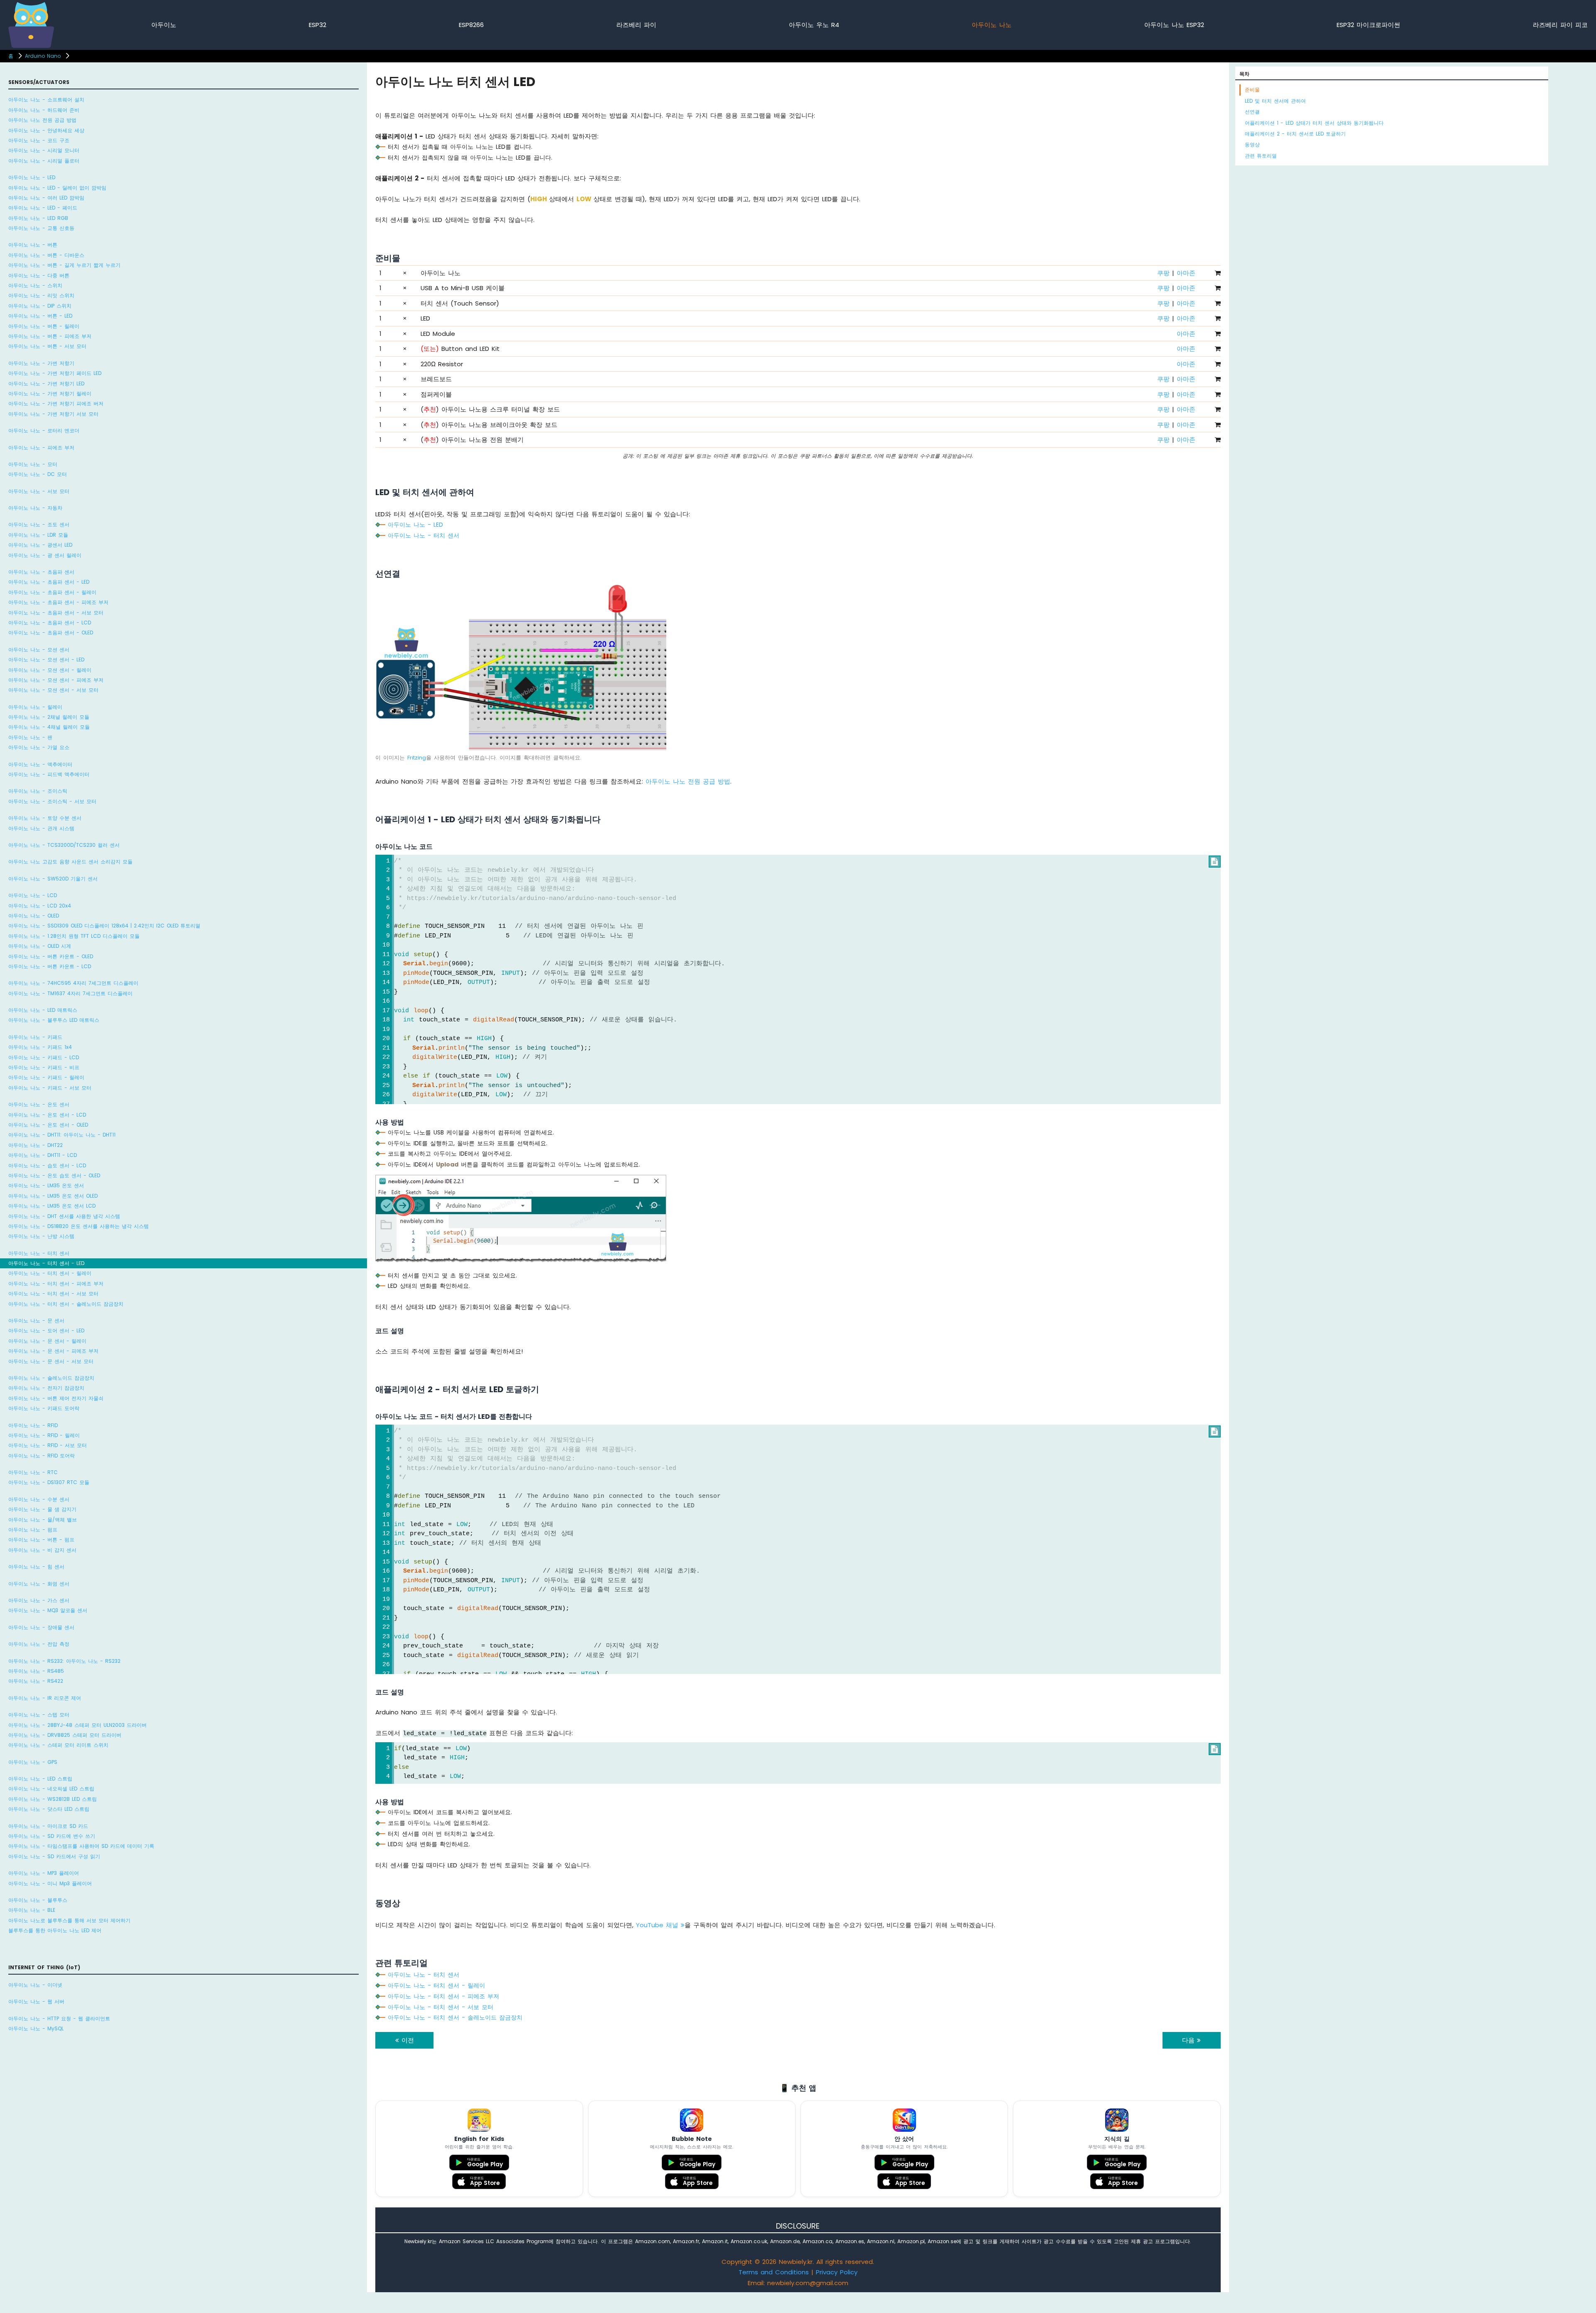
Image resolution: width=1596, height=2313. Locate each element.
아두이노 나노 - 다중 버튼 (39, 275)
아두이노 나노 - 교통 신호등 (41, 228)
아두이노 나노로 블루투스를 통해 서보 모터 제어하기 (69, 1920)
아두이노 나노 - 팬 (30, 737)
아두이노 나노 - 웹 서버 (36, 2001)
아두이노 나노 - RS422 (36, 1681)
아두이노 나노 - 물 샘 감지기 (42, 1509)
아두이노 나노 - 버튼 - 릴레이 (44, 326)
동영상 (1252, 144)
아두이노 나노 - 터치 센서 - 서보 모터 (53, 1293)
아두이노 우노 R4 (814, 25)
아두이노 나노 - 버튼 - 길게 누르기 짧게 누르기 (64, 265)
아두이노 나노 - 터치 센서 (39, 1253)
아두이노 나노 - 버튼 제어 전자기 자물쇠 (56, 1398)
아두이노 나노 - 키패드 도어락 (44, 1408)
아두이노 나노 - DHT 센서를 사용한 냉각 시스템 (64, 1216)
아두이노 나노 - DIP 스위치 (40, 306)
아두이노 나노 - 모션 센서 (39, 650)
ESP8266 (471, 25)
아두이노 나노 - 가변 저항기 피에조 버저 (56, 403)
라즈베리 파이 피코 (1560, 25)
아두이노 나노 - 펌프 (33, 1530)
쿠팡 (1163, 273)
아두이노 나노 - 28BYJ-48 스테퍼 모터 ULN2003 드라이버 (78, 1725)
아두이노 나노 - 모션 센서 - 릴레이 (50, 670)
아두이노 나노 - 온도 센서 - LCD (47, 1115)
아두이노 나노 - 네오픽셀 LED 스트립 (51, 1789)
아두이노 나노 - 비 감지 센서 (42, 1550)
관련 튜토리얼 (1261, 156)
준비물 (1252, 90)
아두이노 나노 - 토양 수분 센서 (45, 818)
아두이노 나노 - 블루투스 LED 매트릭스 (54, 1020)
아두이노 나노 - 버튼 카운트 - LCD (50, 966)
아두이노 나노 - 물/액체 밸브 (43, 1520)
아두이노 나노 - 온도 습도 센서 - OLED (54, 1175)
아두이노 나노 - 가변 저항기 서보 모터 (53, 414)
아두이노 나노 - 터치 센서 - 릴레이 (50, 1273)
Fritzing (417, 758)
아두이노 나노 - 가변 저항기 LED (46, 383)
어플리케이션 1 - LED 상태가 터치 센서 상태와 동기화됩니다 (1314, 123)
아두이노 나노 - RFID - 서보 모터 (48, 1445)
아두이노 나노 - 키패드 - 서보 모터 (50, 1088)
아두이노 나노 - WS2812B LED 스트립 (53, 1799)
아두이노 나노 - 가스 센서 (39, 1600)
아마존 (1186, 273)
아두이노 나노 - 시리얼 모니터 (44, 150)
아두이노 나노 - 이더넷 (35, 1985)
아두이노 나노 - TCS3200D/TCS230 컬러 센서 (64, 845)
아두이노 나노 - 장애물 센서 (41, 1627)
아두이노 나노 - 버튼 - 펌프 (41, 1540)
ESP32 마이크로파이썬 (1368, 25)
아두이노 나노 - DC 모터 (38, 474)
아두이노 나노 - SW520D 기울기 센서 (53, 879)
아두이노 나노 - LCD (33, 895)
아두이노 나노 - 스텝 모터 (39, 1715)
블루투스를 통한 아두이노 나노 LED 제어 (55, 1930)
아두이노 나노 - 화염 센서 (39, 1584)
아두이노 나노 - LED (32, 177)
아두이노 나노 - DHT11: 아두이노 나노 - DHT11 (62, 1135)
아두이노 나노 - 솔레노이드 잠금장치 (51, 1378)
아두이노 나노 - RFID (33, 1425)
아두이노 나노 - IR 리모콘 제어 (45, 1698)
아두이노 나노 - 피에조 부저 (41, 448)
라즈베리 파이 (636, 25)
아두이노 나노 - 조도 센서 (39, 524)
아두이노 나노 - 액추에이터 (40, 764)
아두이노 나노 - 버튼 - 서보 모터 (47, 346)
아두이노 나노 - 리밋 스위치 (41, 295)
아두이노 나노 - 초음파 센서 (41, 572)
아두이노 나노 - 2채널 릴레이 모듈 (49, 717)
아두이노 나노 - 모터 (33, 464)
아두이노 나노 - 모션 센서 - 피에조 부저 (56, 680)
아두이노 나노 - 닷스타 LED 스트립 (49, 1809)
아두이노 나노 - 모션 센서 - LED (46, 660)
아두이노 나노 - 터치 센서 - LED (46, 1263)
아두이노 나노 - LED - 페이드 (43, 208)
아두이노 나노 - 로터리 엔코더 (44, 430)
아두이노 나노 (992, 25)
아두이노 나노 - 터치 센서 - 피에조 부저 (56, 1283)
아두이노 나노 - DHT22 (36, 1145)
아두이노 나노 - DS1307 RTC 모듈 (49, 1482)
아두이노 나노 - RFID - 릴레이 (44, 1435)
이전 (406, 2040)
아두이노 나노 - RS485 (36, 1671)
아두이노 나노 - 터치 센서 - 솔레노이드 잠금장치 (66, 1304)
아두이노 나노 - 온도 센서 (39, 1104)
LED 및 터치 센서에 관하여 (1275, 101)
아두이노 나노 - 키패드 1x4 (40, 1047)
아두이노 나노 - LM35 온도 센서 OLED (53, 1196)
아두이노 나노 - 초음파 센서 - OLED (51, 632)
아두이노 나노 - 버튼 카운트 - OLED (51, 956)
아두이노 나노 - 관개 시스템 (41, 828)
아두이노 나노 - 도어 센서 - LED (46, 1330)
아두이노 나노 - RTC (33, 1472)
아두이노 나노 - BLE (32, 1910)
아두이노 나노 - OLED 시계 (40, 946)
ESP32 (318, 25)
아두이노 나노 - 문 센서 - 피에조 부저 (53, 1351)
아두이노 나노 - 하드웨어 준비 (44, 110)
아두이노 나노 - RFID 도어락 (42, 1456)
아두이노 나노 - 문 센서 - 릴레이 (47, 1341)
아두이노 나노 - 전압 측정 (39, 1644)
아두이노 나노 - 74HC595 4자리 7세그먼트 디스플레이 (73, 983)
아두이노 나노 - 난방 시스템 (41, 1236)
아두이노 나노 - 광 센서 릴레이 (45, 555)
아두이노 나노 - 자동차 (35, 508)
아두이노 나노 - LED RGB (38, 218)
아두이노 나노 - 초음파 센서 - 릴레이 (52, 592)
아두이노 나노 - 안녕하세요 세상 (46, 130)
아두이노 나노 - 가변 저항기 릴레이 (50, 393)
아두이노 (164, 25)
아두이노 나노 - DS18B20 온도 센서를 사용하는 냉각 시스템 (79, 1226)
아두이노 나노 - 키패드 (35, 1037)
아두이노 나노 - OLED (34, 916)
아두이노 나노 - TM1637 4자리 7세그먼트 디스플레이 (70, 993)
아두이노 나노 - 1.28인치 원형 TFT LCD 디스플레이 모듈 (74, 936)
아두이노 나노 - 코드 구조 (39, 140)
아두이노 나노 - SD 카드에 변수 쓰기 (52, 1836)
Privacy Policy (837, 2272)
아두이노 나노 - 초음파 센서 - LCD (50, 623)
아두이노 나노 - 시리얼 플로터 (44, 161)
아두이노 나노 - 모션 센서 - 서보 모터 (53, 690)
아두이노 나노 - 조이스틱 (38, 791)
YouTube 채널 (658, 1925)
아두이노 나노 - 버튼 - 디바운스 (46, 255)
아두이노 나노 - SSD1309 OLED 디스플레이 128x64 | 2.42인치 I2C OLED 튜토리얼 (104, 926)
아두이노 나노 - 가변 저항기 (41, 363)
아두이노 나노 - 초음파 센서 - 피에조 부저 (58, 602)
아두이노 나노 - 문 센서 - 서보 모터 (51, 1361)
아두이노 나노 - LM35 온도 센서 (46, 1185)
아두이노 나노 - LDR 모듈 (38, 535)
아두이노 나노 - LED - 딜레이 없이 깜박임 (57, 188)
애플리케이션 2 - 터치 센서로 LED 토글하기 (1295, 134)
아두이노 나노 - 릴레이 (35, 707)
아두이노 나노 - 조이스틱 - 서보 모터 (52, 801)
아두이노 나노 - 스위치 (35, 285)
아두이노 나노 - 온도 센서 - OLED (48, 1125)
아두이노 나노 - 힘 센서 (36, 1567)
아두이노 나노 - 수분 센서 (39, 1499)
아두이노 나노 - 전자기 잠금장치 (46, 1388)
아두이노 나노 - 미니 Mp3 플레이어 (50, 1883)
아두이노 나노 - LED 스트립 (40, 1779)
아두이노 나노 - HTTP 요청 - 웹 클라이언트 (59, 2018)
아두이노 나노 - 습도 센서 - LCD (47, 1165)
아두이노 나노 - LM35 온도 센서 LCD (52, 1206)
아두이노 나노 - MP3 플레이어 (44, 1873)
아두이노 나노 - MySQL (36, 2028)
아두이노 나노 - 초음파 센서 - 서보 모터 (56, 613)
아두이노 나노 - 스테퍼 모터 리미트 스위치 (58, 1745)
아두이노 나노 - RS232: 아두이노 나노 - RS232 (64, 1661)
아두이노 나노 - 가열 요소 (39, 747)
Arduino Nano (43, 56)
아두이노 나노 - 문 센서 (36, 1320)
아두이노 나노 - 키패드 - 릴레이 (46, 1077)
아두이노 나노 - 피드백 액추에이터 (49, 774)
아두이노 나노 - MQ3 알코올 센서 (48, 1610)
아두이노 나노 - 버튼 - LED (40, 316)
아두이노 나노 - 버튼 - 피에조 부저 (50, 336)
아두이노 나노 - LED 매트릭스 (43, 1010)
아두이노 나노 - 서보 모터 (39, 491)
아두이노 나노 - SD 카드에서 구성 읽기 (54, 1856)
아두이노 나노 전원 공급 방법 (42, 120)
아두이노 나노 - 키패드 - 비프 (44, 1067)
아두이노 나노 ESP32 (1174, 25)
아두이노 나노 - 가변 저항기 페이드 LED (55, 373)
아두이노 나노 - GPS (33, 1762)
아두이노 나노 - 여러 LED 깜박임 (46, 198)
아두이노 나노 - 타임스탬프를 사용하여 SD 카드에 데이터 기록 (81, 1846)
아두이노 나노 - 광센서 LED (40, 545)
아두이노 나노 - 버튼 (33, 245)
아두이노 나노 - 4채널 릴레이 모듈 (49, 727)
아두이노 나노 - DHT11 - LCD (43, 1155)
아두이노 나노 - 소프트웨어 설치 (46, 100)
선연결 (1252, 112)
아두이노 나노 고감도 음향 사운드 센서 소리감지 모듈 (70, 862)
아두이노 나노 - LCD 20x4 (40, 906)
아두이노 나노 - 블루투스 (38, 1900)
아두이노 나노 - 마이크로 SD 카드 (48, 1826)
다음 (1190, 2040)
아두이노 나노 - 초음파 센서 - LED (49, 582)
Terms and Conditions (774, 2272)
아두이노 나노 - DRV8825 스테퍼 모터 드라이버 (65, 1735)
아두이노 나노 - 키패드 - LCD (44, 1057)
